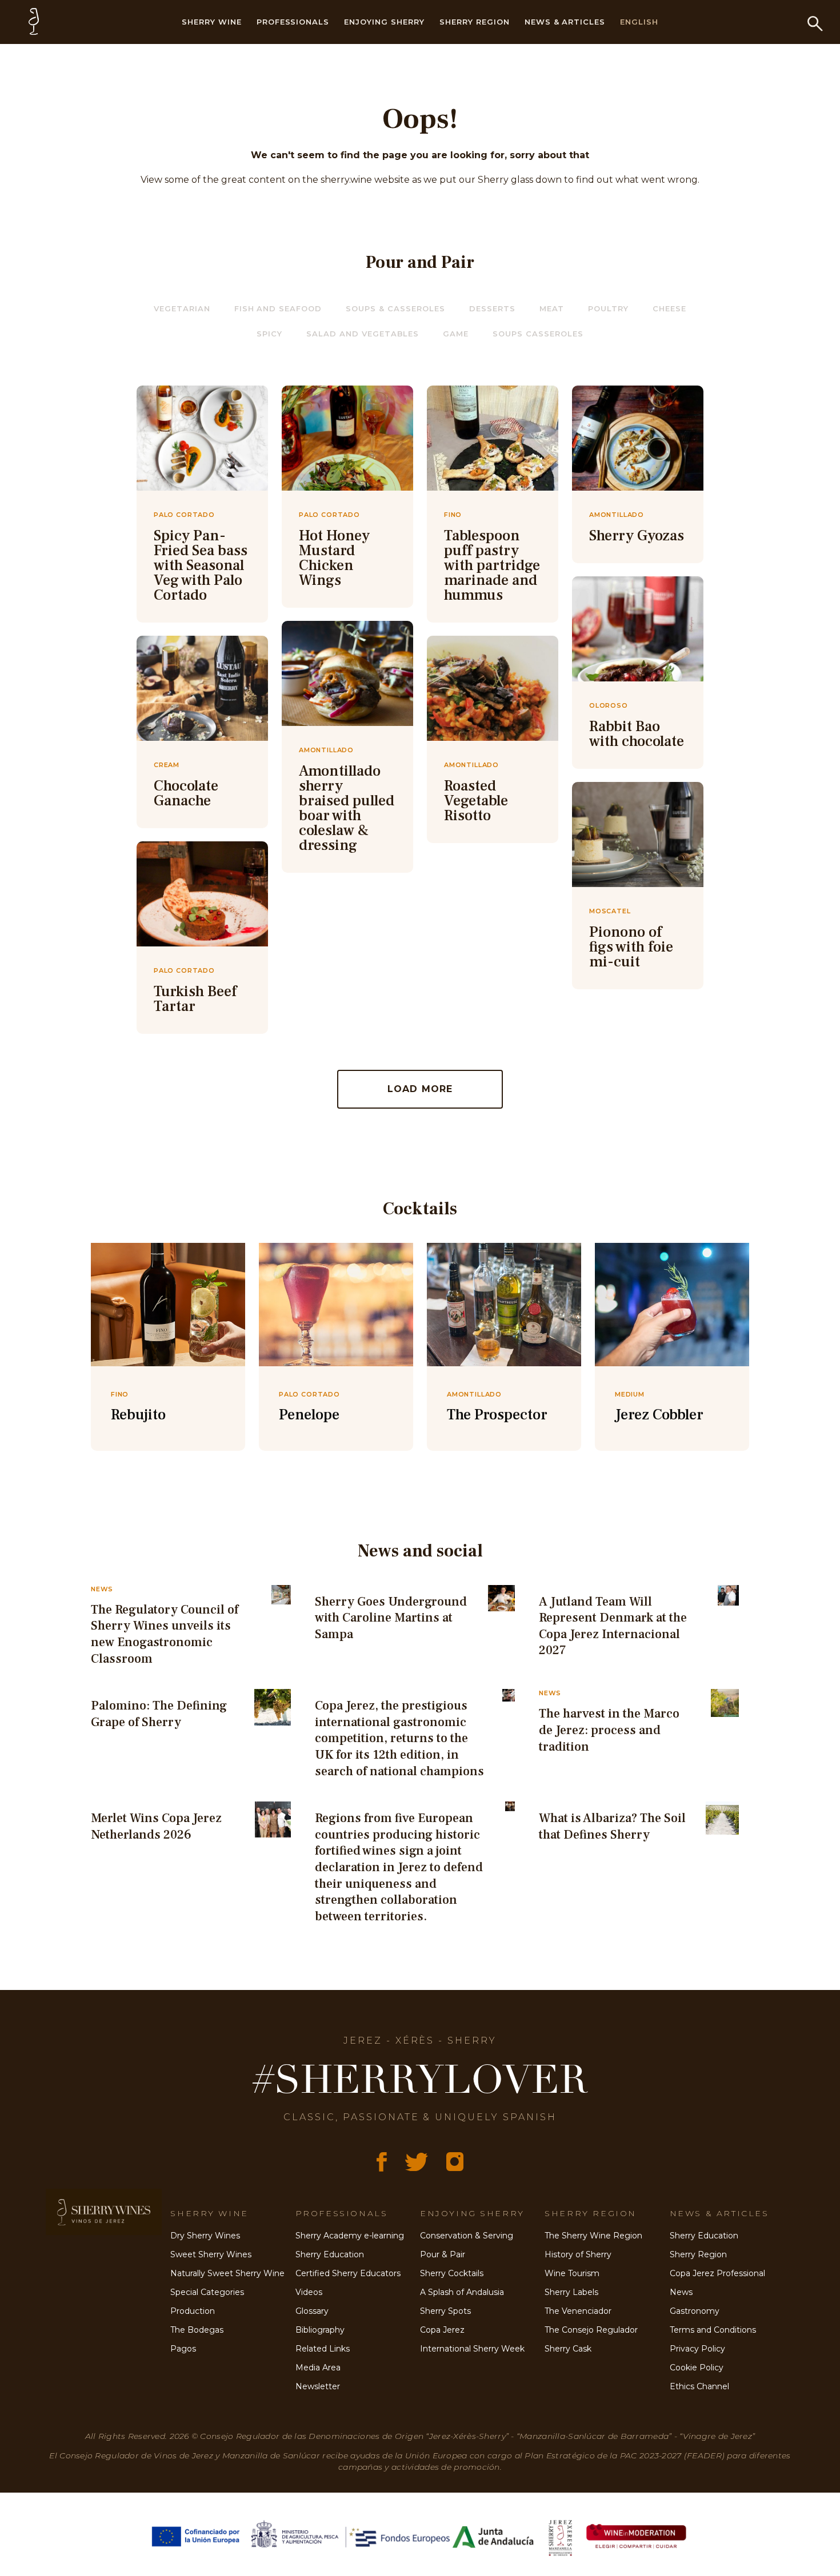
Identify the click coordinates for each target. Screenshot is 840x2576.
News (681, 2292)
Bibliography (320, 2330)
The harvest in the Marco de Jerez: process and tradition (609, 1730)
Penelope (309, 1415)
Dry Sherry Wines (205, 2236)
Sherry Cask (568, 2349)
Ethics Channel (699, 2386)
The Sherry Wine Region (593, 2236)
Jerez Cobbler (659, 1415)
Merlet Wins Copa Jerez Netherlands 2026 (156, 1826)
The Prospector (497, 1415)
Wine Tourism (572, 2273)
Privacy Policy (697, 2349)
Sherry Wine (212, 22)
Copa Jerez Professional (717, 2273)
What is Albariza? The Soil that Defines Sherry (612, 1826)
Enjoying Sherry (384, 22)
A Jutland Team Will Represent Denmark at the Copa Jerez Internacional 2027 (613, 1626)
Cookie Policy (697, 2368)
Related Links (323, 2349)
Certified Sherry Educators (348, 2273)
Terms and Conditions (713, 2330)
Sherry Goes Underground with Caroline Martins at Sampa (391, 1618)
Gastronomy (695, 2311)
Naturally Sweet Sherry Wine (227, 2273)
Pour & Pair (443, 2254)
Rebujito (138, 1415)
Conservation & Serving (467, 2236)
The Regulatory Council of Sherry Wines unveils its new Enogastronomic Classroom (165, 1634)
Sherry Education (330, 2254)
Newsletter (318, 2386)
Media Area (318, 2368)
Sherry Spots (445, 2311)
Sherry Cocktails (452, 2273)
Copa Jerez (442, 2330)
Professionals (293, 22)
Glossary (312, 2311)
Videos (309, 2292)
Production (193, 2311)
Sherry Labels (571, 2292)
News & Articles (565, 22)
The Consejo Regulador (591, 2330)
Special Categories (207, 2292)
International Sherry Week (472, 2349)
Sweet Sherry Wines (211, 2254)
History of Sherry (578, 2254)
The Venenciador (578, 2311)
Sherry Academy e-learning (350, 2236)
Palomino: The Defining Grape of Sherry (159, 1714)
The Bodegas (197, 2330)
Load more (420, 1089)
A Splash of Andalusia (462, 2292)
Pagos (183, 2349)
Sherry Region (475, 22)
